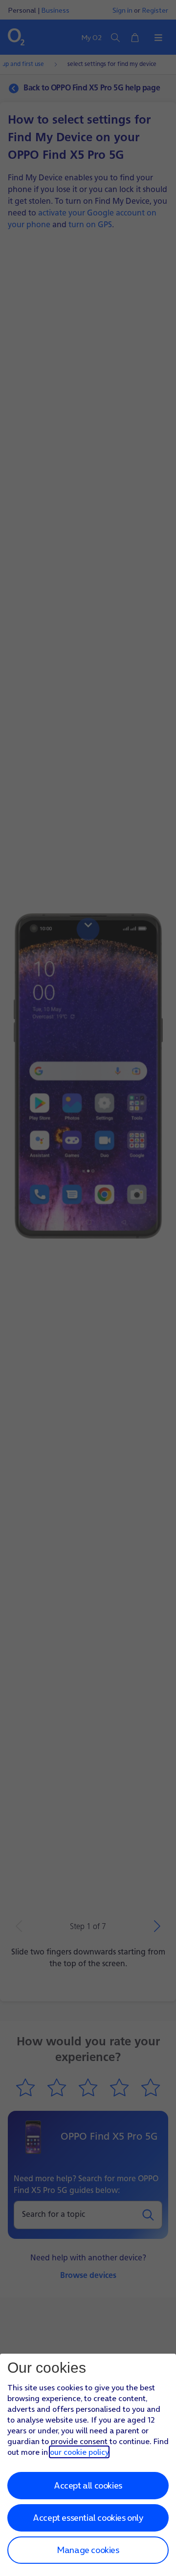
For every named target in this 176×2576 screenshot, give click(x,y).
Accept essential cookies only (88, 2518)
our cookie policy (79, 2452)
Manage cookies (88, 2550)
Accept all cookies (88, 2485)
